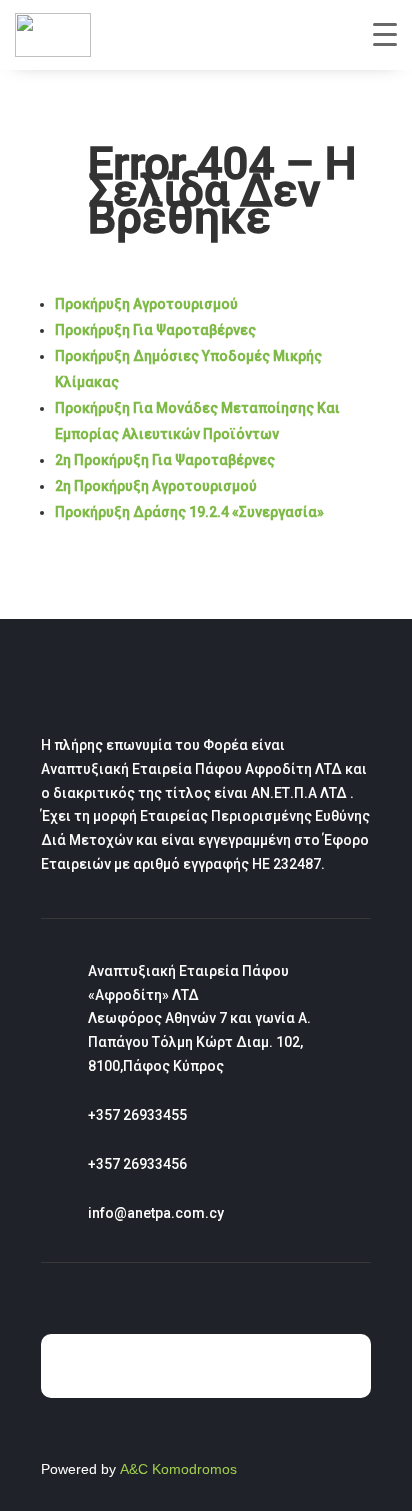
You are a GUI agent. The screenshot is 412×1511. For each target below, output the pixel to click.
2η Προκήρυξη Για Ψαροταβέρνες (165, 460)
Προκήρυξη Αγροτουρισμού (146, 304)
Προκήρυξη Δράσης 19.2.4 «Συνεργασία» (189, 512)
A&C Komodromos (178, 1469)
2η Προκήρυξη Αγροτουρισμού (156, 486)
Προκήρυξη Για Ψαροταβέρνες (155, 330)
